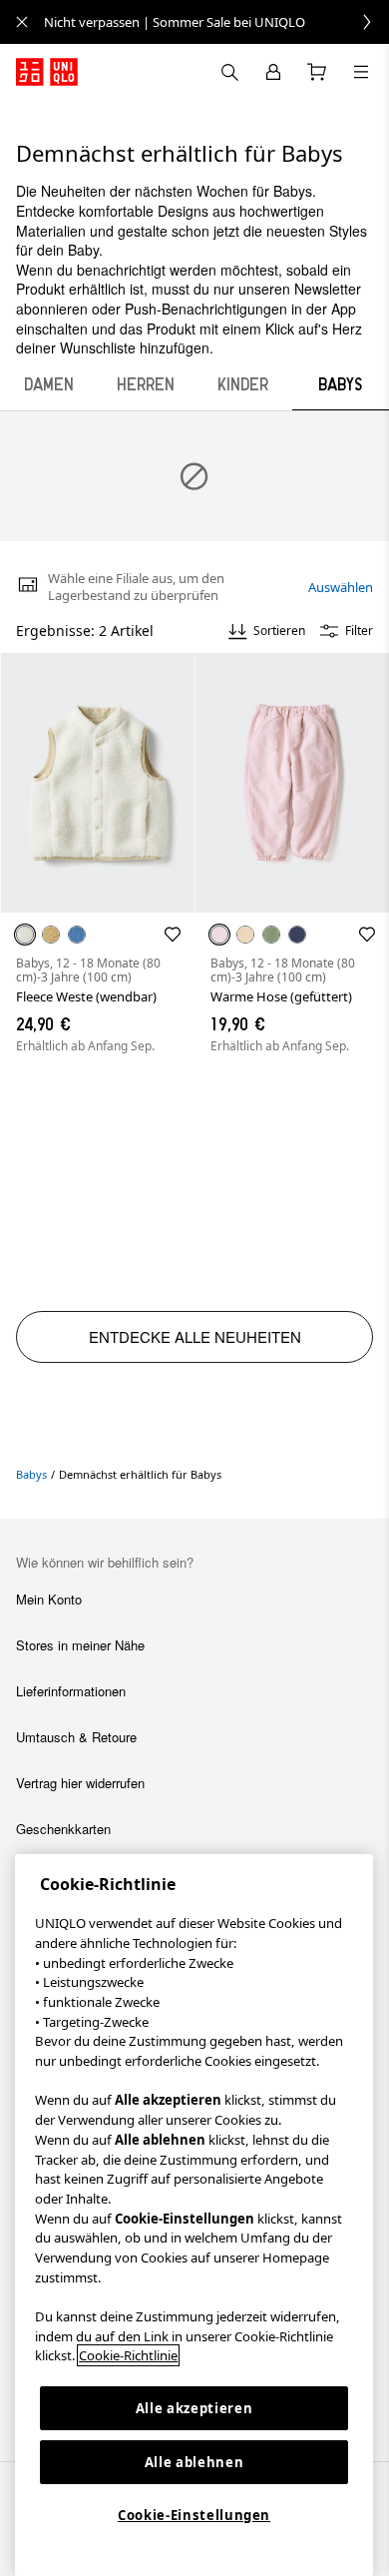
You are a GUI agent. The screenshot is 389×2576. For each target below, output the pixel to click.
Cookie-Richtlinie (128, 2355)
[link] (216, 22)
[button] (97, 783)
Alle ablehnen (194, 2462)
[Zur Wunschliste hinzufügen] (173, 935)
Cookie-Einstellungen (194, 2515)
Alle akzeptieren (194, 2408)
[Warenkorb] (317, 72)
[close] (22, 22)
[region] (194, 2215)
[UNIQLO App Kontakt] (229, 72)
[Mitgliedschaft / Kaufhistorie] (273, 72)
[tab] (49, 384)
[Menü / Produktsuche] (361, 72)
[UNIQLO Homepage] (47, 72)
